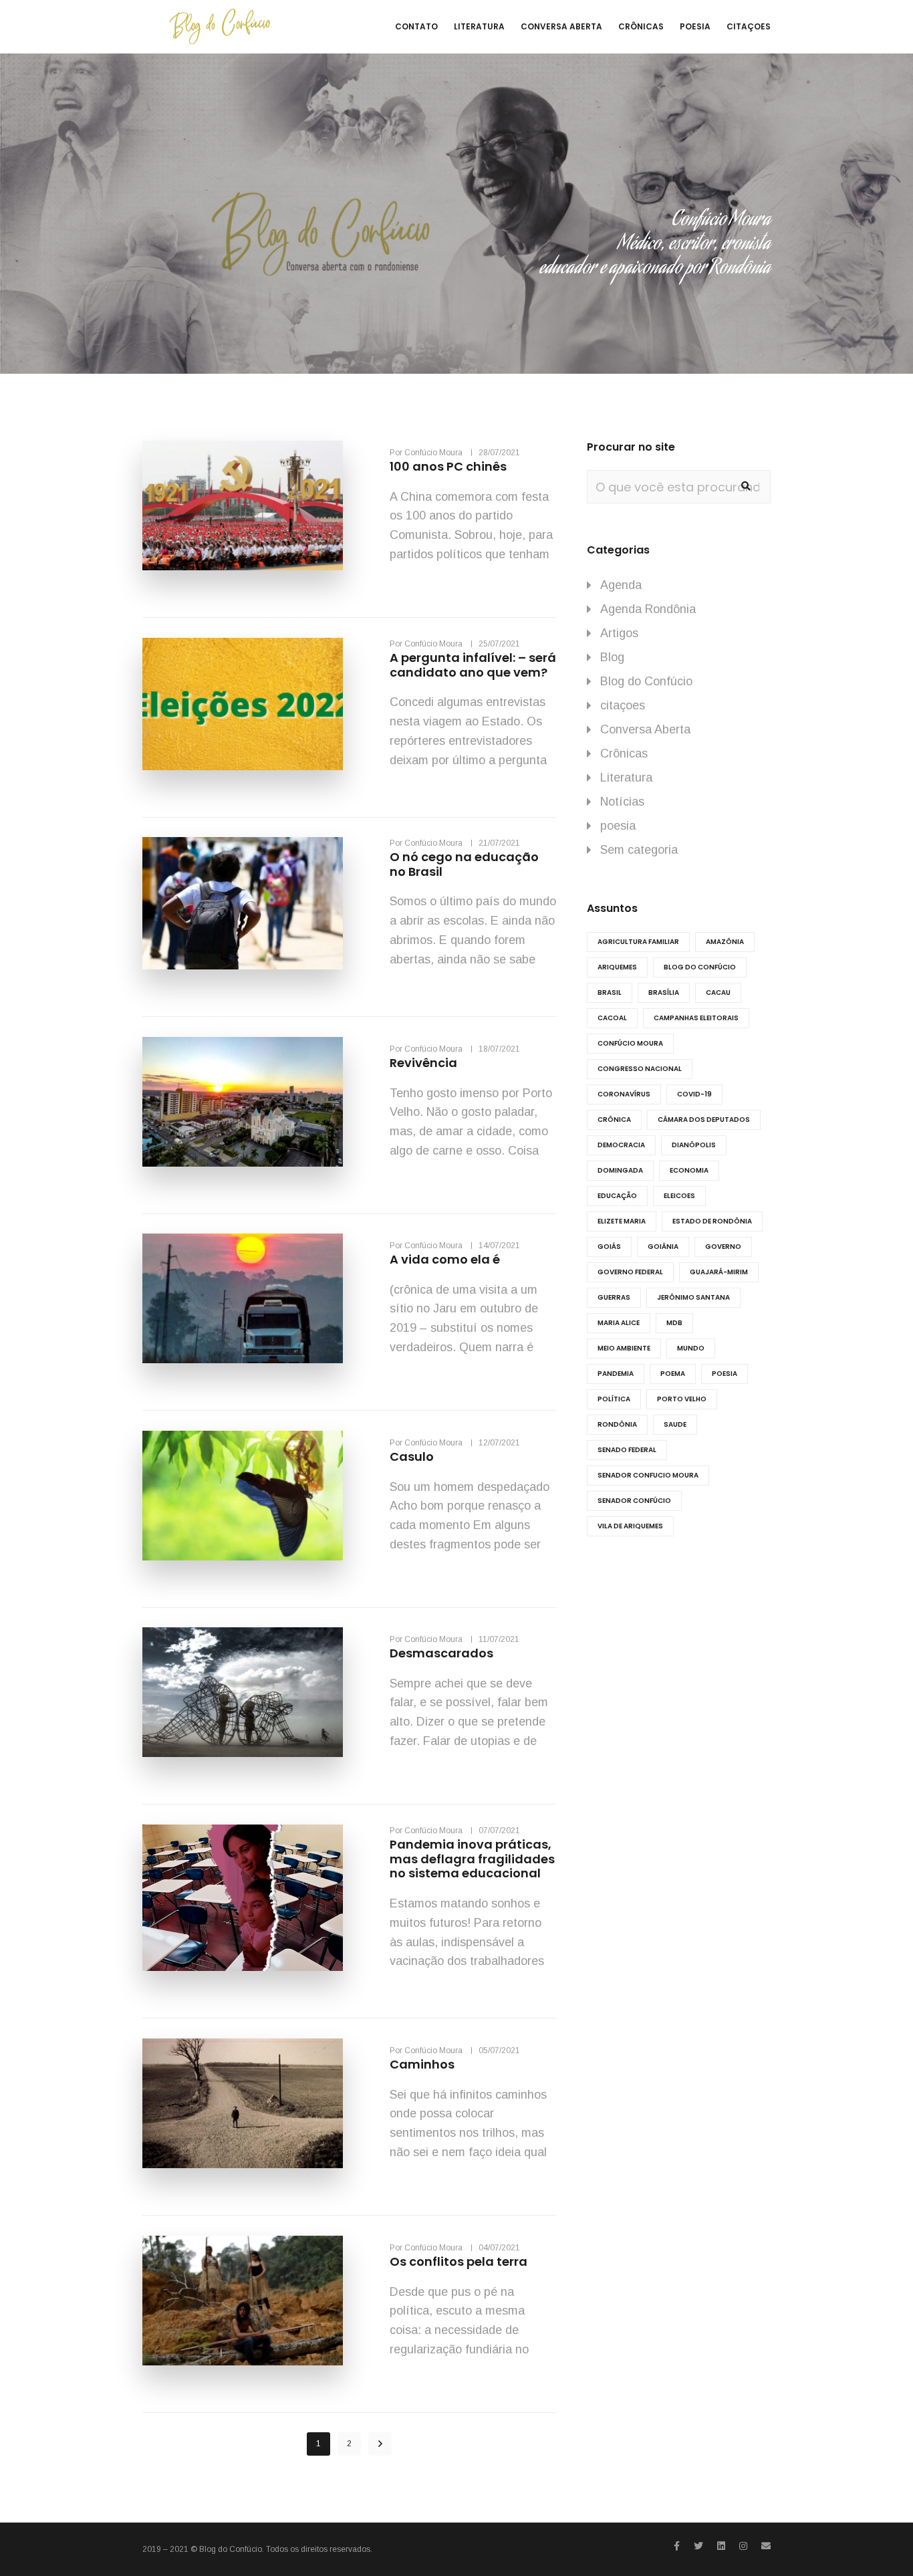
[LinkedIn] (721, 2546)
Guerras (614, 1297)
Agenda (621, 585)
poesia (618, 826)
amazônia (725, 942)
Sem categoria (639, 850)
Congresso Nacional (640, 1069)
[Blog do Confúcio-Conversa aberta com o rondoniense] (220, 27)
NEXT (380, 2444)
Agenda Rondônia (648, 609)
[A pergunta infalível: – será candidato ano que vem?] (243, 704)
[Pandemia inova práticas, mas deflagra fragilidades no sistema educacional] (243, 1898)
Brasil (610, 992)
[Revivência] (243, 1102)
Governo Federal (630, 1272)
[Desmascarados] (243, 1692)
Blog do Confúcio (646, 681)
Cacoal (612, 1018)
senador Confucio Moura (648, 1475)
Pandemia (616, 1374)
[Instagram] (743, 2546)
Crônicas (624, 753)
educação (617, 1196)
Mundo (691, 1348)
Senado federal (627, 1450)
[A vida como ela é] (243, 1298)
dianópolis (694, 1145)
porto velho (682, 1399)
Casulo (412, 1456)
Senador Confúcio (634, 1501)
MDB (674, 1323)
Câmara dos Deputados (704, 1120)
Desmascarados (441, 1653)
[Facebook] (677, 2546)
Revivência (423, 1063)
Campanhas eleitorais (696, 1018)
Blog (612, 657)
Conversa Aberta (645, 729)
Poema (673, 1374)
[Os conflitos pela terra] (243, 2301)
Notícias (622, 802)
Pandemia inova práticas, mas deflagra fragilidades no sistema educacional (472, 1859)
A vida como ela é (445, 1259)
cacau (718, 992)
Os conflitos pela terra (459, 2261)
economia (689, 1170)
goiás (609, 1247)
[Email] (766, 2546)
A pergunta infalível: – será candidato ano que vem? (473, 665)
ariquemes (617, 967)
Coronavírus (624, 1094)
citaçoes (623, 705)
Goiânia (663, 1247)
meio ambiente (624, 1348)
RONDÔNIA (617, 1424)
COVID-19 (694, 1094)
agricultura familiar (638, 942)
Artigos (619, 633)
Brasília (664, 992)
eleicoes (679, 1196)
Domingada (620, 1170)
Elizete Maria (622, 1221)
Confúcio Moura (630, 1043)
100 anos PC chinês (448, 466)
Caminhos (422, 2064)
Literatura (626, 778)
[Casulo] (243, 1496)
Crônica (614, 1120)
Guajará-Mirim (719, 1272)
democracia (621, 1145)
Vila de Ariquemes (630, 1526)
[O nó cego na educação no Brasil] (243, 903)
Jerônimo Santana (693, 1297)
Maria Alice (619, 1323)
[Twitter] (698, 2546)
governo (723, 1247)
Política (614, 1399)
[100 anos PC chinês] (243, 505)
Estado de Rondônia (712, 1221)
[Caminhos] (243, 2103)
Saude (675, 1424)
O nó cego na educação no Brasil (464, 864)
